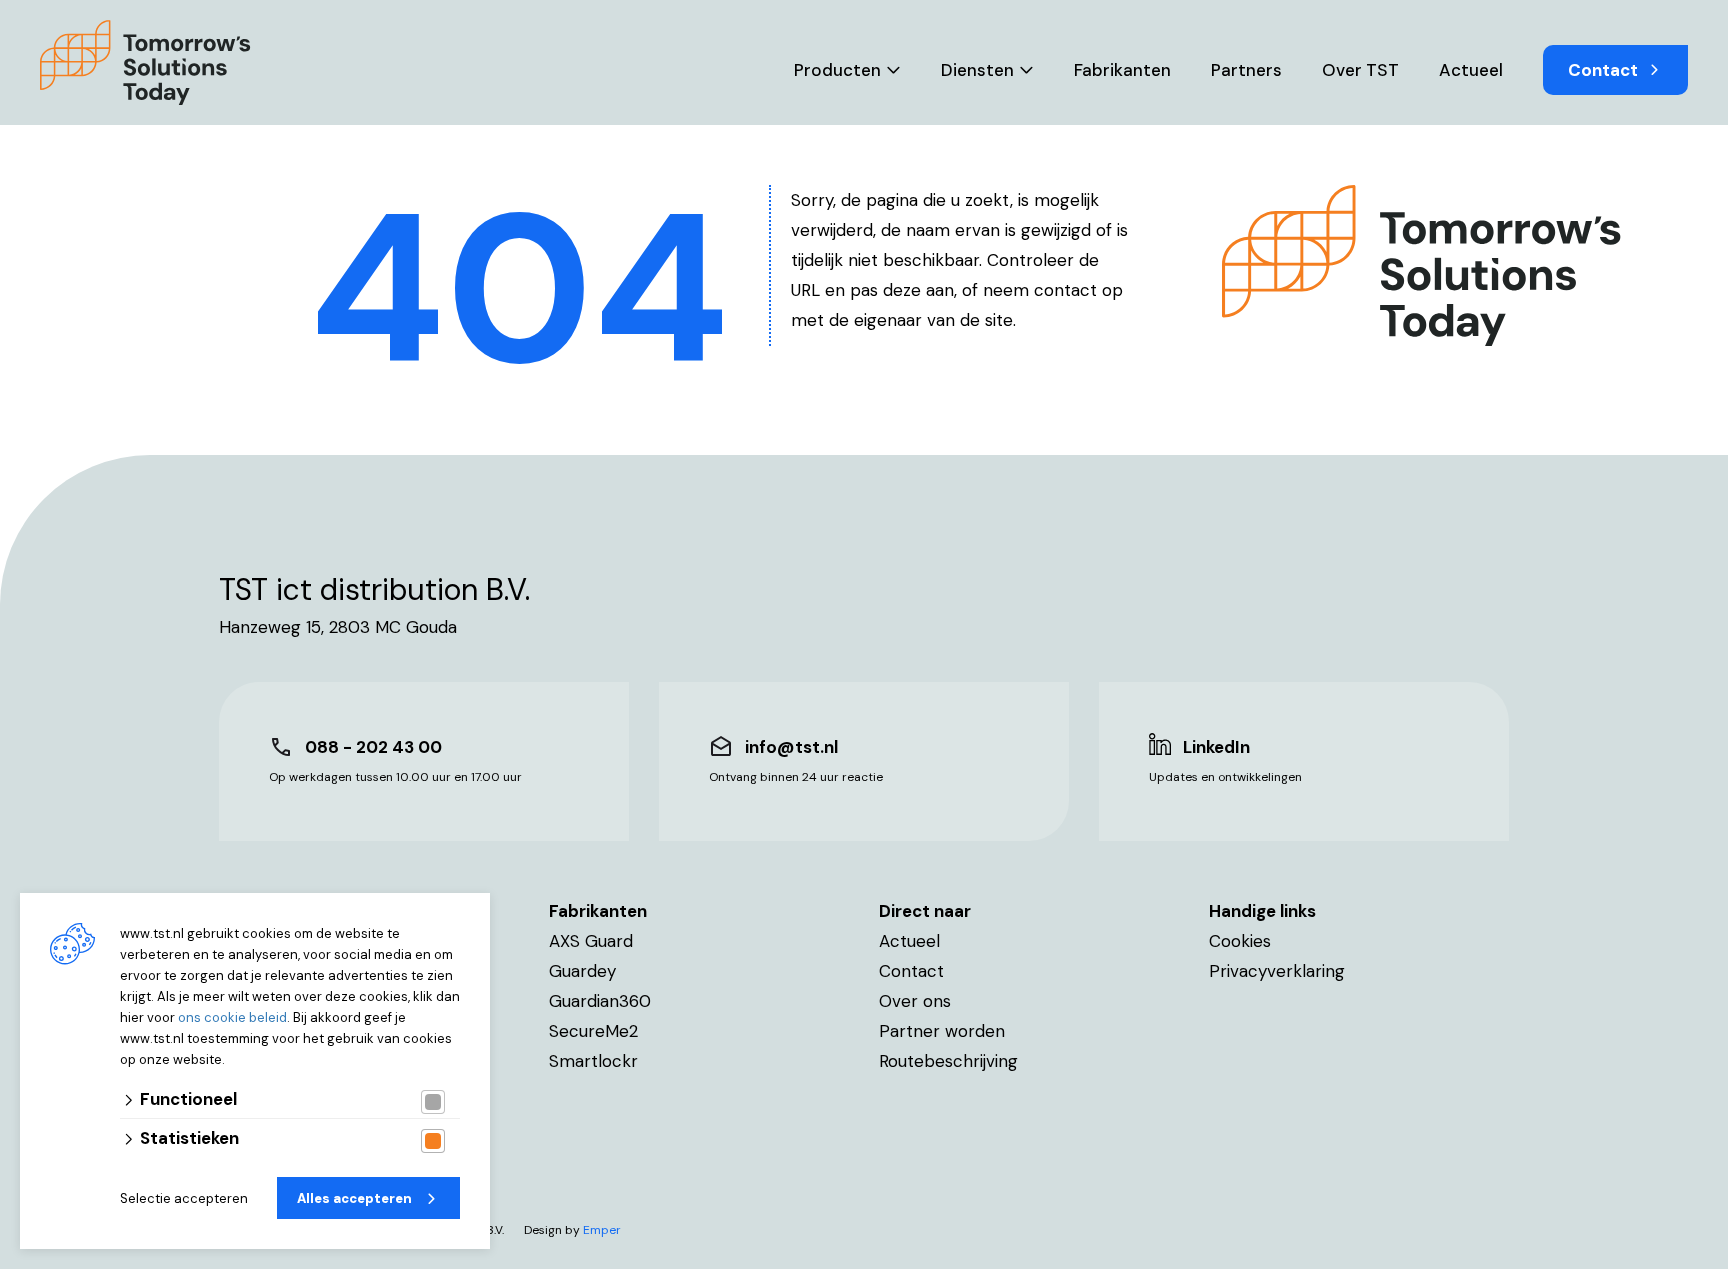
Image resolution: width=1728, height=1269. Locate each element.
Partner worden (942, 1031)
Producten (837, 70)
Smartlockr (593, 1061)
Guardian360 (600, 1001)
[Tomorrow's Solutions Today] (145, 62)
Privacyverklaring (1277, 971)
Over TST (1360, 70)
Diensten (977, 70)
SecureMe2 (593, 1031)
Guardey (582, 971)
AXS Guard (591, 941)
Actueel (1471, 70)
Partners (1246, 70)
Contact (1603, 70)
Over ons (915, 1001)
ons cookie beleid (232, 1017)
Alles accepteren (354, 1198)
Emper (602, 1230)
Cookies (1240, 941)
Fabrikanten (1122, 70)
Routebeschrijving (948, 1061)
